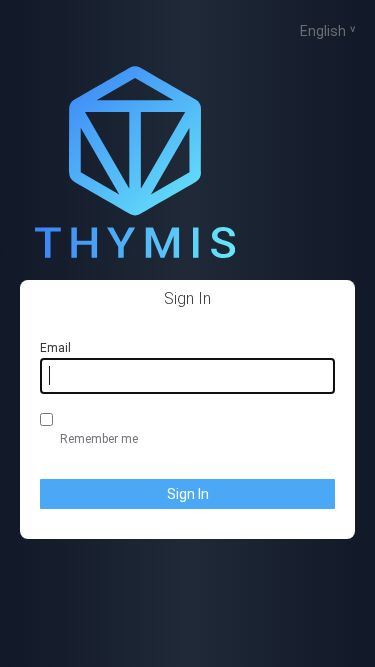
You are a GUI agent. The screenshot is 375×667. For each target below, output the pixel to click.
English (323, 31)
